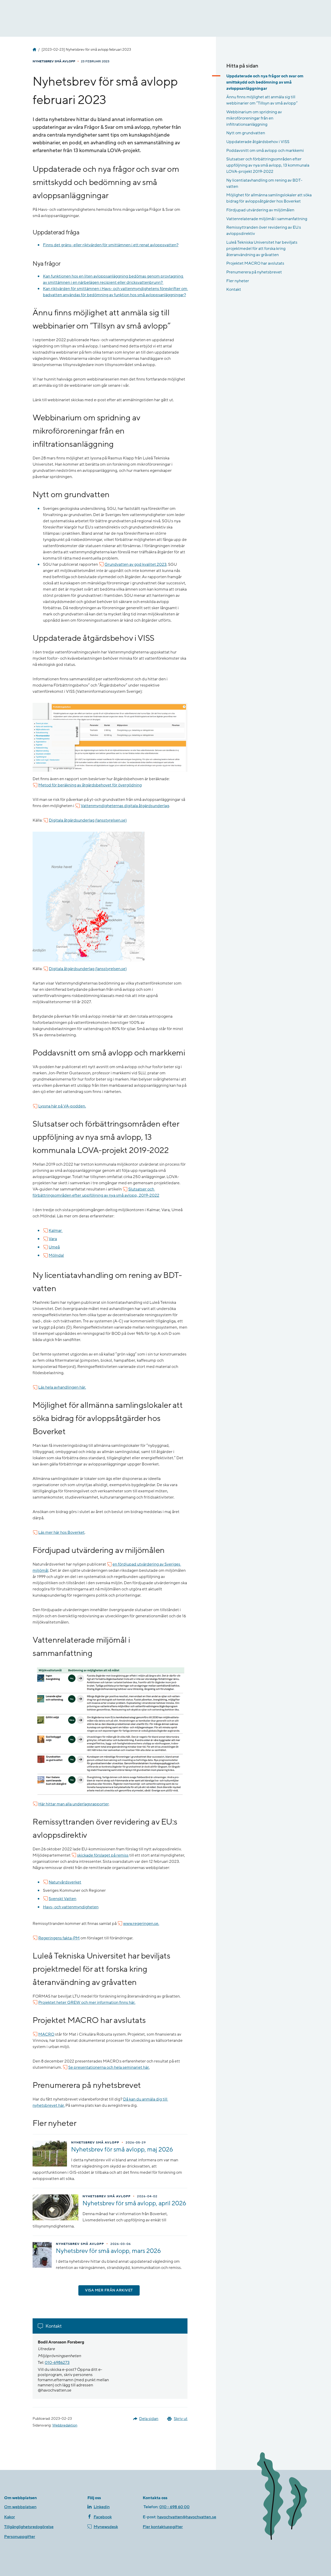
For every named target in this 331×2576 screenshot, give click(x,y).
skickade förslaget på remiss (103, 1855)
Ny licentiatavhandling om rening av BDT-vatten (264, 183)
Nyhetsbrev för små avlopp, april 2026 (134, 2203)
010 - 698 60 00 (174, 2507)
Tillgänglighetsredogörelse (29, 2527)
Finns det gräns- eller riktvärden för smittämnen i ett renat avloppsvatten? (111, 245)
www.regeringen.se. (141, 1924)
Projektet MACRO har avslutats (255, 263)
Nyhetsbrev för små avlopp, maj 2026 (122, 2150)
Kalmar (56, 1231)
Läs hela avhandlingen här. (62, 1387)
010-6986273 (57, 2363)
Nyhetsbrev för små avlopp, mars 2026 (108, 2251)
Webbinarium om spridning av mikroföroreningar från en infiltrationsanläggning (254, 118)
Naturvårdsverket (65, 1882)
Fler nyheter (238, 281)
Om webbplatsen (20, 2507)
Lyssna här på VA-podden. (62, 1106)
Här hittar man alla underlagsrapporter (73, 1804)
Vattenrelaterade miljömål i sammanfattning (267, 219)
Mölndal (56, 1255)
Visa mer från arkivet (109, 2290)
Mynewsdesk (106, 2527)
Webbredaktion (65, 2425)
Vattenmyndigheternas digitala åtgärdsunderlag (125, 806)
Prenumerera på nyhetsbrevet (254, 272)
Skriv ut (181, 2419)
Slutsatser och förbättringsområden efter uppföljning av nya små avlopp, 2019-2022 (96, 1192)
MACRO (46, 2034)
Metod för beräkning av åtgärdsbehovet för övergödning (90, 785)
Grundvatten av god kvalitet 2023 (136, 564)
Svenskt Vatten (62, 1899)
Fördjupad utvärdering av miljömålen (260, 210)
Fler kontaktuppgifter (163, 2527)
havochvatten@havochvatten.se (187, 2517)
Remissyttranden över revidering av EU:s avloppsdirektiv (264, 230)
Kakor (10, 2517)
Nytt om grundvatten (246, 133)
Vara (53, 1239)
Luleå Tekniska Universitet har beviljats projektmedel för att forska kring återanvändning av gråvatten (262, 249)
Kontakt (234, 289)
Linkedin (102, 2507)
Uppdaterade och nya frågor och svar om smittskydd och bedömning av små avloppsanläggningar (265, 82)
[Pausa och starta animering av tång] (290, 2497)
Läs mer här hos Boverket (61, 1532)
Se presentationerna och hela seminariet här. (109, 2067)
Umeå (54, 1247)
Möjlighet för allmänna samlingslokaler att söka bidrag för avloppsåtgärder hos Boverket (269, 198)
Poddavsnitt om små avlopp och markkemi (265, 151)
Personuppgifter (20, 2537)
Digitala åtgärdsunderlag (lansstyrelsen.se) (88, 820)
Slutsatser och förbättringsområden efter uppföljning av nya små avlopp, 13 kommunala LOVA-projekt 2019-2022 (268, 165)
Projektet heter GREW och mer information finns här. (87, 2002)
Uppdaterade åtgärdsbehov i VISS (258, 142)
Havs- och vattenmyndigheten (34, 50)
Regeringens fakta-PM (59, 1938)
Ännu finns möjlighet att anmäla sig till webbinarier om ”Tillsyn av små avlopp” (262, 100)
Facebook (103, 2517)
